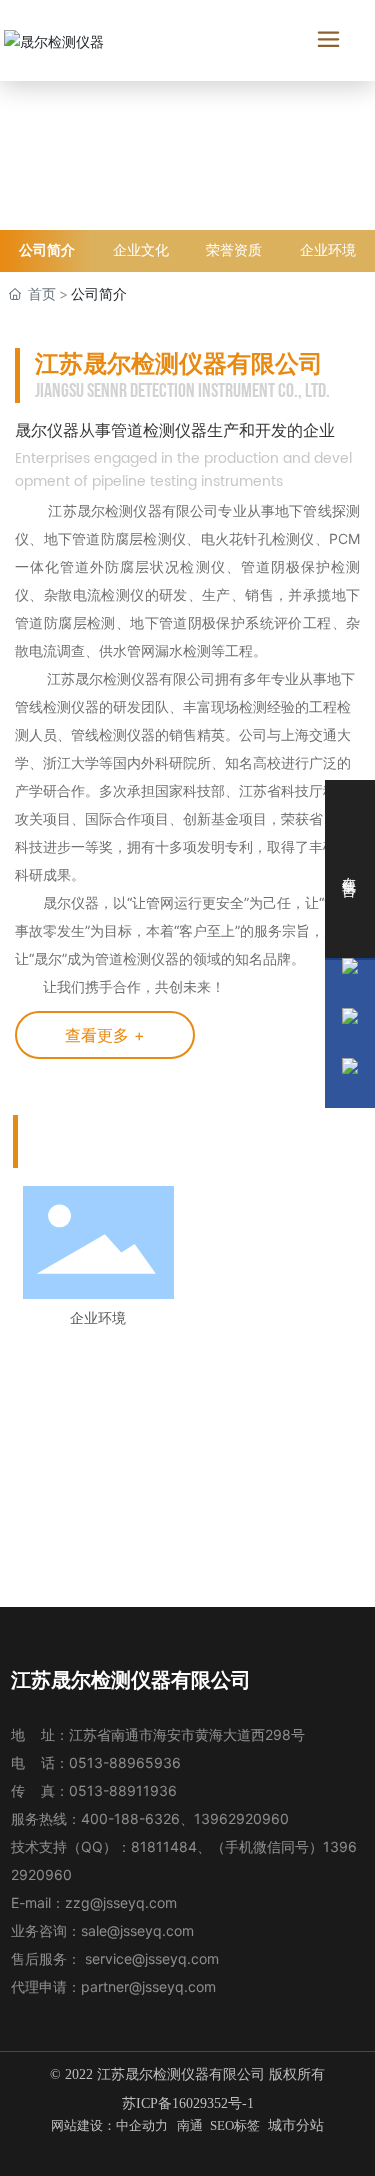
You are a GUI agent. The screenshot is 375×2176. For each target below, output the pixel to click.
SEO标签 (235, 2125)
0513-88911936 (123, 1790)
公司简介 (47, 250)
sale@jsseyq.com (137, 1930)
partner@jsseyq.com (148, 1986)
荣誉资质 (234, 250)
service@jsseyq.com (152, 1958)
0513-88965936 (125, 1762)
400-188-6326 (130, 1818)
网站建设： (83, 2125)
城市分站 (296, 2125)
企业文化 (141, 250)
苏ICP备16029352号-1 (188, 2103)
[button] (168, 1558)
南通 (190, 2125)
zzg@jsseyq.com (121, 1902)
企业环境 (328, 250)
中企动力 (142, 2125)
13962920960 (241, 1818)
